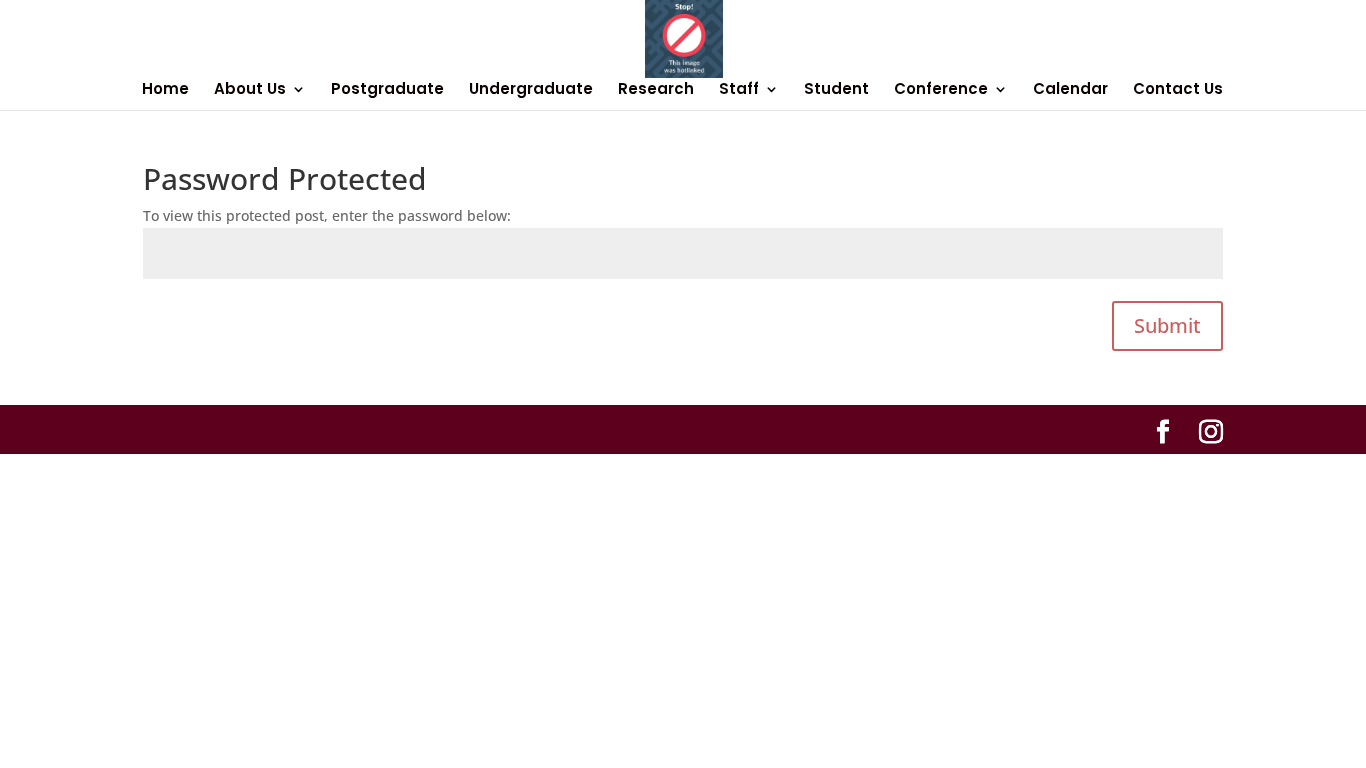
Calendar (1070, 90)
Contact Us (1178, 90)
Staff (739, 90)
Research (656, 90)
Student (836, 90)
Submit (1167, 325)
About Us (250, 90)
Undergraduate (531, 90)
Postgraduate (387, 90)
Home (165, 90)
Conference (941, 90)
